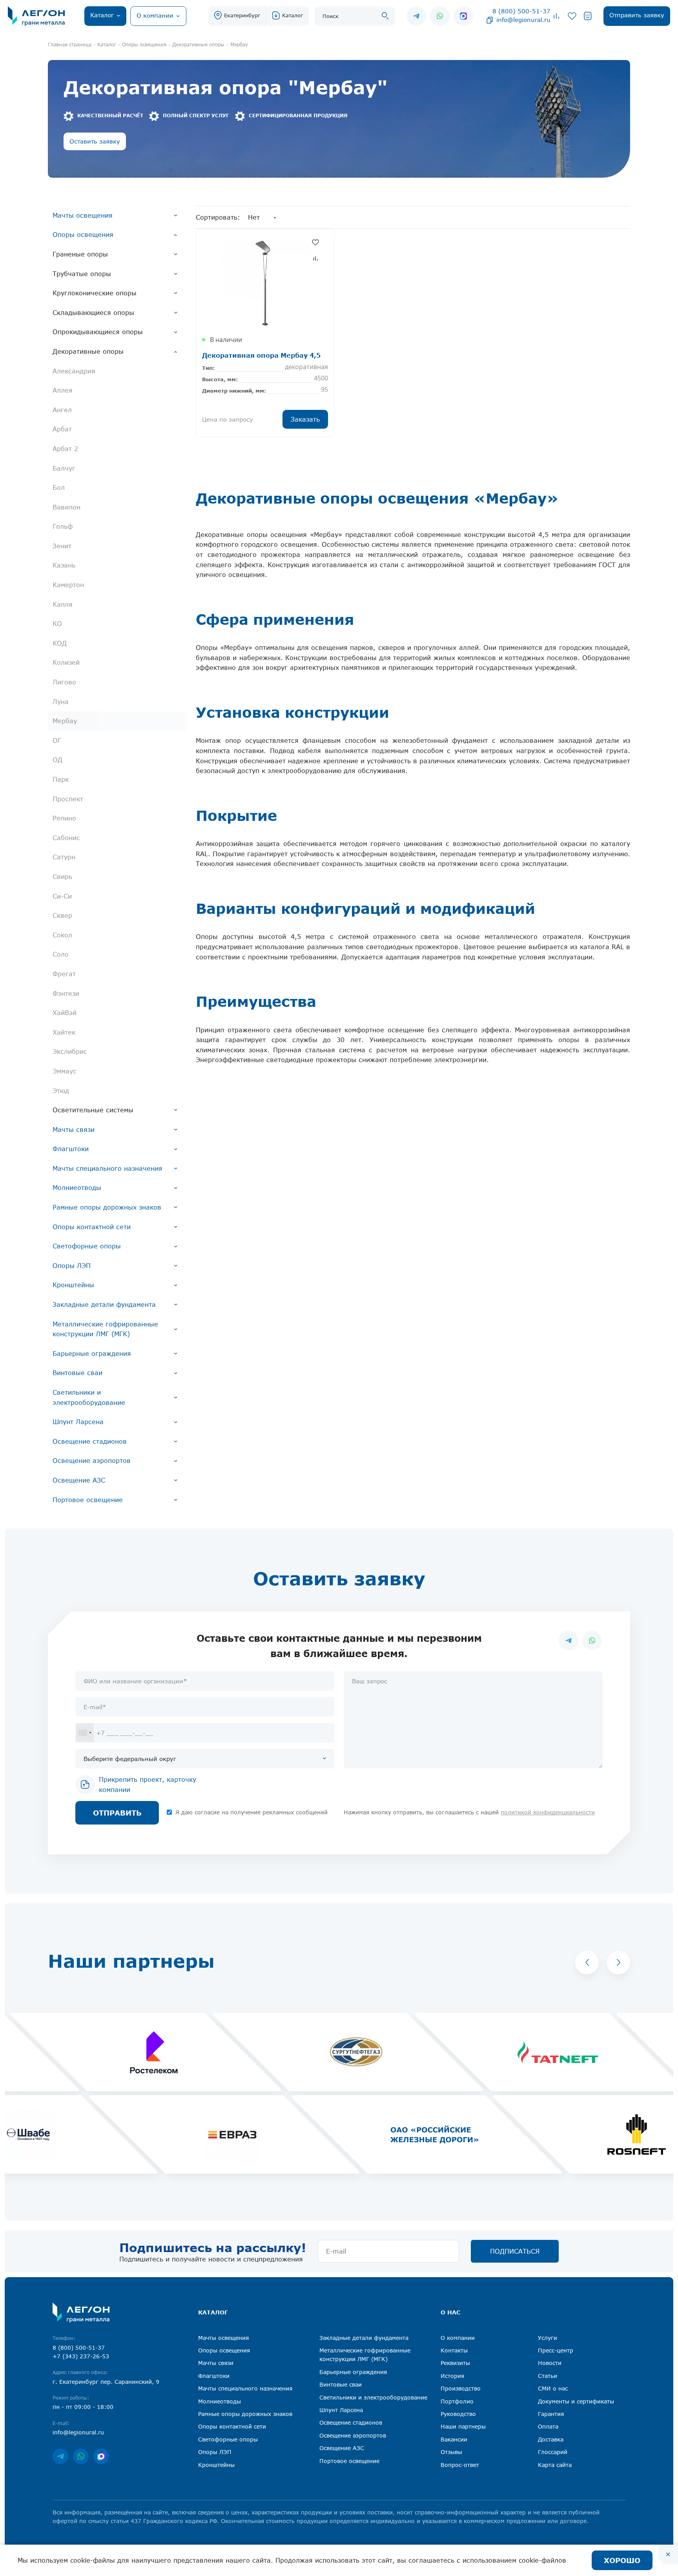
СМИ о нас (553, 2388)
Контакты (454, 2350)
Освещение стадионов (90, 1441)
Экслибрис (70, 1052)
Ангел (62, 410)
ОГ (57, 740)
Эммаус (65, 1071)
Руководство (458, 2414)
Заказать (305, 419)
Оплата (548, 2426)
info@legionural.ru (523, 20)
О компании (458, 2338)
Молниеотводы (77, 1188)
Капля (63, 604)
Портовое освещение (88, 1500)
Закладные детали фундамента (104, 1304)
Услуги (548, 2338)
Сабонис (66, 838)
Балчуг (64, 468)
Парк (61, 779)
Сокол (62, 935)
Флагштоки (71, 1149)
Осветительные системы (93, 1110)
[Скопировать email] (490, 20)
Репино (64, 818)
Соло (61, 954)
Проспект (68, 799)
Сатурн (64, 857)
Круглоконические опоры (95, 293)
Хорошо (622, 2560)
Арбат (62, 429)
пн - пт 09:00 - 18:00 (83, 2407)
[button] (587, 1963)
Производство (461, 2388)
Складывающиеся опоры (93, 313)
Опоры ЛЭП (72, 1266)
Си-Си (62, 896)
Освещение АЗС (79, 1480)
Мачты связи (74, 1130)
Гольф (63, 526)
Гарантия (551, 2414)
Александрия (74, 371)
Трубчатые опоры (82, 274)
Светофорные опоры (87, 1246)
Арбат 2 (65, 449)
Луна (61, 702)
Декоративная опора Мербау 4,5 (261, 355)
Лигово (64, 682)
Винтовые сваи (77, 1373)
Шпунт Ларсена (78, 1422)
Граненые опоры (80, 254)
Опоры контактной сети (92, 1227)
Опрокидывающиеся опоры (98, 332)
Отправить (117, 1813)
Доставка (551, 2439)
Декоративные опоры (88, 351)
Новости (550, 2363)
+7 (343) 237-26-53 (81, 2356)
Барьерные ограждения (92, 1353)
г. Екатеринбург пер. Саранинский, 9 (106, 2382)
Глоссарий (553, 2452)
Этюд (61, 1091)
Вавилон (67, 507)
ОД (57, 760)
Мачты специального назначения (108, 1168)
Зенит (62, 546)
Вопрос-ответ (460, 2465)
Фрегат (64, 974)
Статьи (548, 2376)
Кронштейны (73, 1285)
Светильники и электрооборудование (89, 1397)
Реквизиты (455, 2363)
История (452, 2376)
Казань (64, 565)
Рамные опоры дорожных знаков (107, 1207)
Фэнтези (66, 993)
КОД (60, 643)
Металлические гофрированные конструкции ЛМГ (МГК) (105, 1329)
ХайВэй (65, 1013)
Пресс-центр (556, 2350)
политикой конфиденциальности (548, 1812)
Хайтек (64, 1032)
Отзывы (451, 2452)
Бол (59, 488)
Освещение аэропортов (92, 1461)
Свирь (62, 877)
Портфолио (457, 2401)
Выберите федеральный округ (130, 1759)
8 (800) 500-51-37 (521, 11)
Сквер (62, 915)
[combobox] (85, 1733)
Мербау (65, 721)
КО (57, 624)
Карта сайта (555, 2465)
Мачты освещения (83, 215)
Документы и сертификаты (576, 2401)
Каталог (293, 15)
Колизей (66, 662)
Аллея (63, 390)
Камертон (68, 585)
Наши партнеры (463, 2426)
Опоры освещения (83, 235)
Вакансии (454, 2439)
